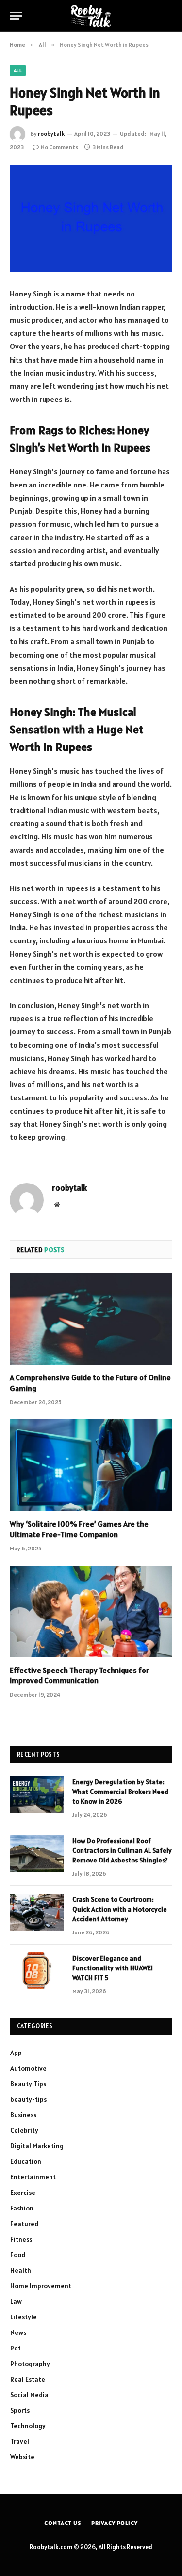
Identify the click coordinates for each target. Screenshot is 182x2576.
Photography (30, 2364)
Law (16, 2301)
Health (21, 2270)
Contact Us (63, 2523)
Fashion (22, 2208)
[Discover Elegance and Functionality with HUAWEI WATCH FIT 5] (37, 1971)
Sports (20, 2410)
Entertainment (33, 2177)
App (16, 2053)
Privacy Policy (115, 2523)
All (18, 70)
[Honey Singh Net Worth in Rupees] (91, 218)
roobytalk (51, 133)
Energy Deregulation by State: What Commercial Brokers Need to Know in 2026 (120, 1792)
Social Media (29, 2395)
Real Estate (28, 2379)
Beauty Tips (28, 2084)
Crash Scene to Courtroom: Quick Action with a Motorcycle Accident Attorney (120, 1909)
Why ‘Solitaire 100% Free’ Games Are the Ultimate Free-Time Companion (79, 1529)
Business (23, 2115)
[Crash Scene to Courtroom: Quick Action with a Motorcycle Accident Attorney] (37, 1912)
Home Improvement (41, 2286)
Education (26, 2161)
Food (18, 2255)
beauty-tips (28, 2099)
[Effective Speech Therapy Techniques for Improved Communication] (91, 1611)
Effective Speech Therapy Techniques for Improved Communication (79, 1675)
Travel (20, 2441)
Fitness (21, 2239)
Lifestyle (24, 2317)
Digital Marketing (37, 2146)
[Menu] (16, 16)
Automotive (28, 2068)
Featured (24, 2224)
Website (22, 2457)
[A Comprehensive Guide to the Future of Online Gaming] (91, 1319)
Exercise (23, 2193)
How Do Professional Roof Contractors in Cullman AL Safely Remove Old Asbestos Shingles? (122, 1850)
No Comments (59, 147)
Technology (28, 2426)
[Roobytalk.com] (91, 16)
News (18, 2332)
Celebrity (24, 2130)
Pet (16, 2348)
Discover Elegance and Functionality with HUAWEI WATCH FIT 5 (113, 1968)
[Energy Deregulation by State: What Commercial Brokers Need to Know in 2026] (37, 1794)
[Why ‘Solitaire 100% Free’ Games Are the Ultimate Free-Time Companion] (91, 1465)
